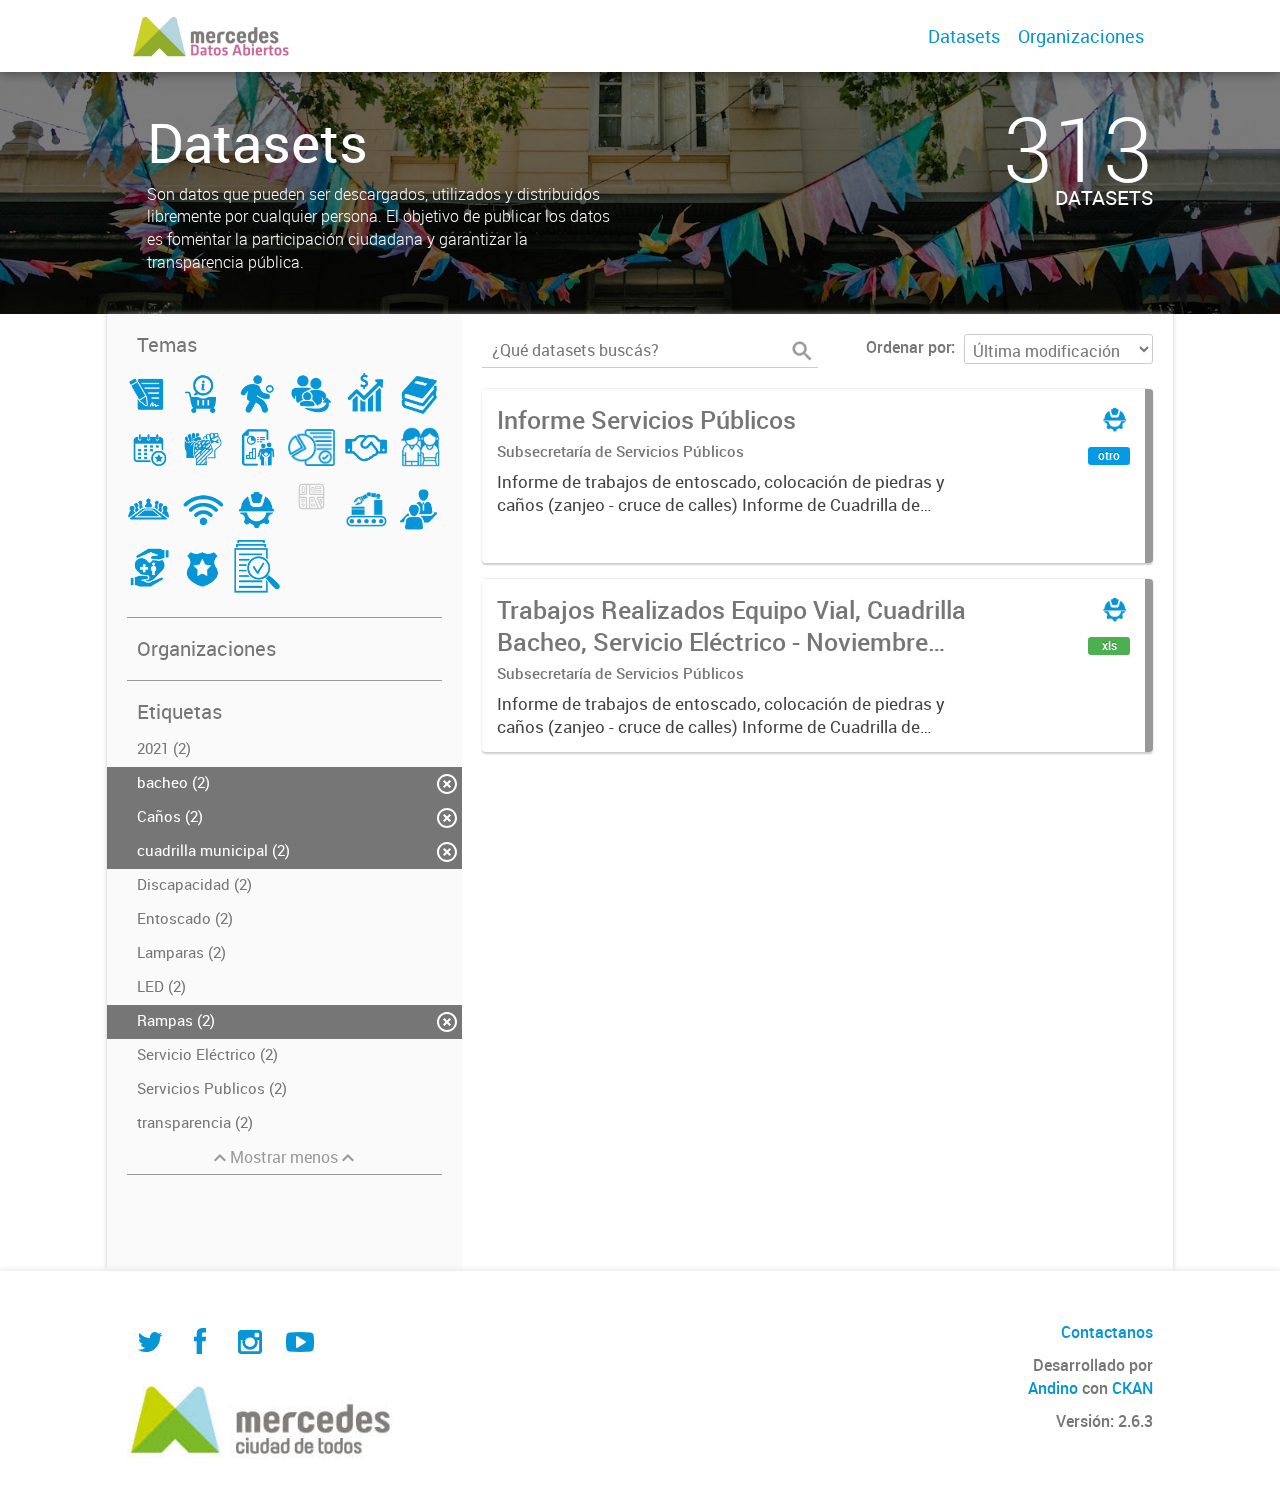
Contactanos (1107, 1332)
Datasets (964, 36)
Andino (1053, 1388)
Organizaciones (1081, 36)
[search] (802, 351)
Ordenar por (908, 347)
